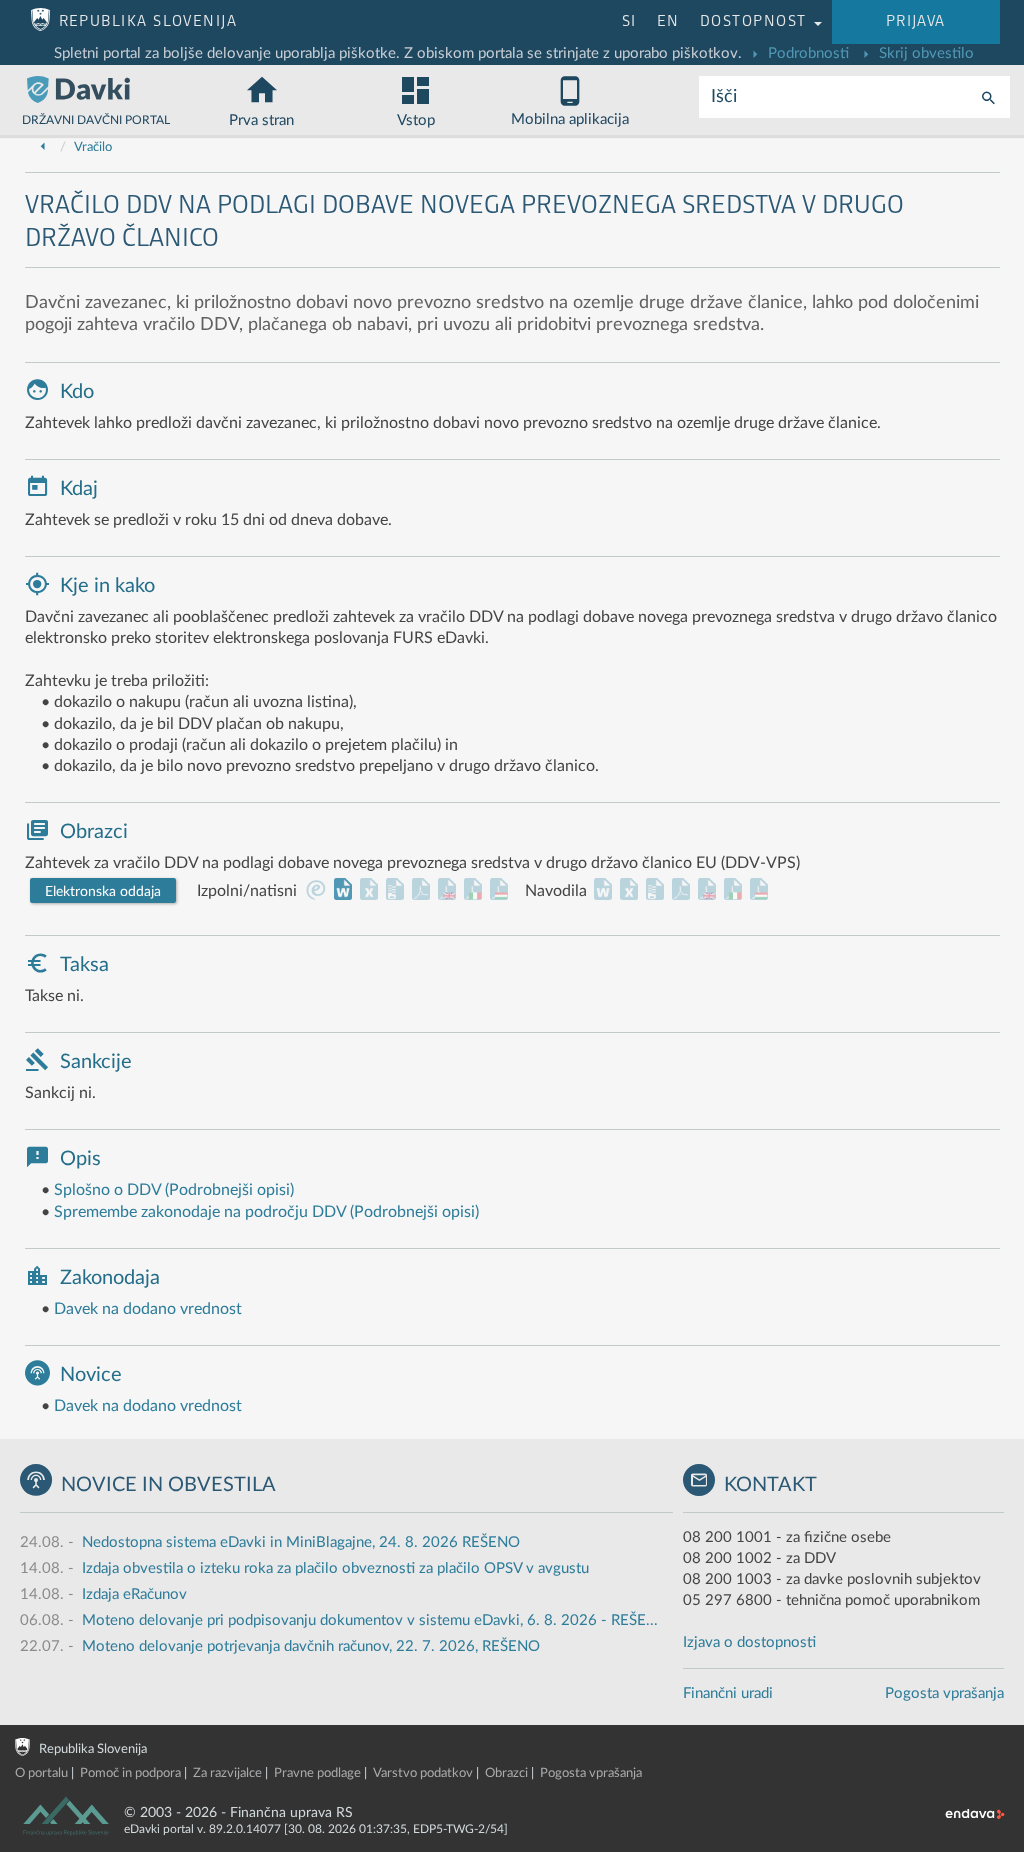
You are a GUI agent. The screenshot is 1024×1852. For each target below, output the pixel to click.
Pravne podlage (317, 1773)
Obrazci (506, 1773)
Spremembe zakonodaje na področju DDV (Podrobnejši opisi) (266, 1212)
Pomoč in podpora (130, 1773)
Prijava (916, 21)
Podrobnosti (806, 53)
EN (668, 21)
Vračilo (93, 147)
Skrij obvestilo (924, 53)
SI (629, 21)
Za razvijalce (227, 1773)
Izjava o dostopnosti (749, 1642)
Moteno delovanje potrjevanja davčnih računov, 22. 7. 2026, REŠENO (311, 1646)
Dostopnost (756, 21)
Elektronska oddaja (103, 892)
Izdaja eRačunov (134, 1594)
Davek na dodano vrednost (148, 1309)
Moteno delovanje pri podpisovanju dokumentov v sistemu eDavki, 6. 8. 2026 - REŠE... (370, 1620)
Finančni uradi (728, 1693)
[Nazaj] (43, 147)
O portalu (41, 1773)
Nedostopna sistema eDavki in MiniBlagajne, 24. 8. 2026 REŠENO (301, 1542)
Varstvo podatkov (423, 1773)
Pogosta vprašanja (944, 1693)
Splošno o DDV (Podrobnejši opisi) (174, 1190)
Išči (724, 97)
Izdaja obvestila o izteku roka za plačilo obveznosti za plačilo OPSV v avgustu (335, 1568)
